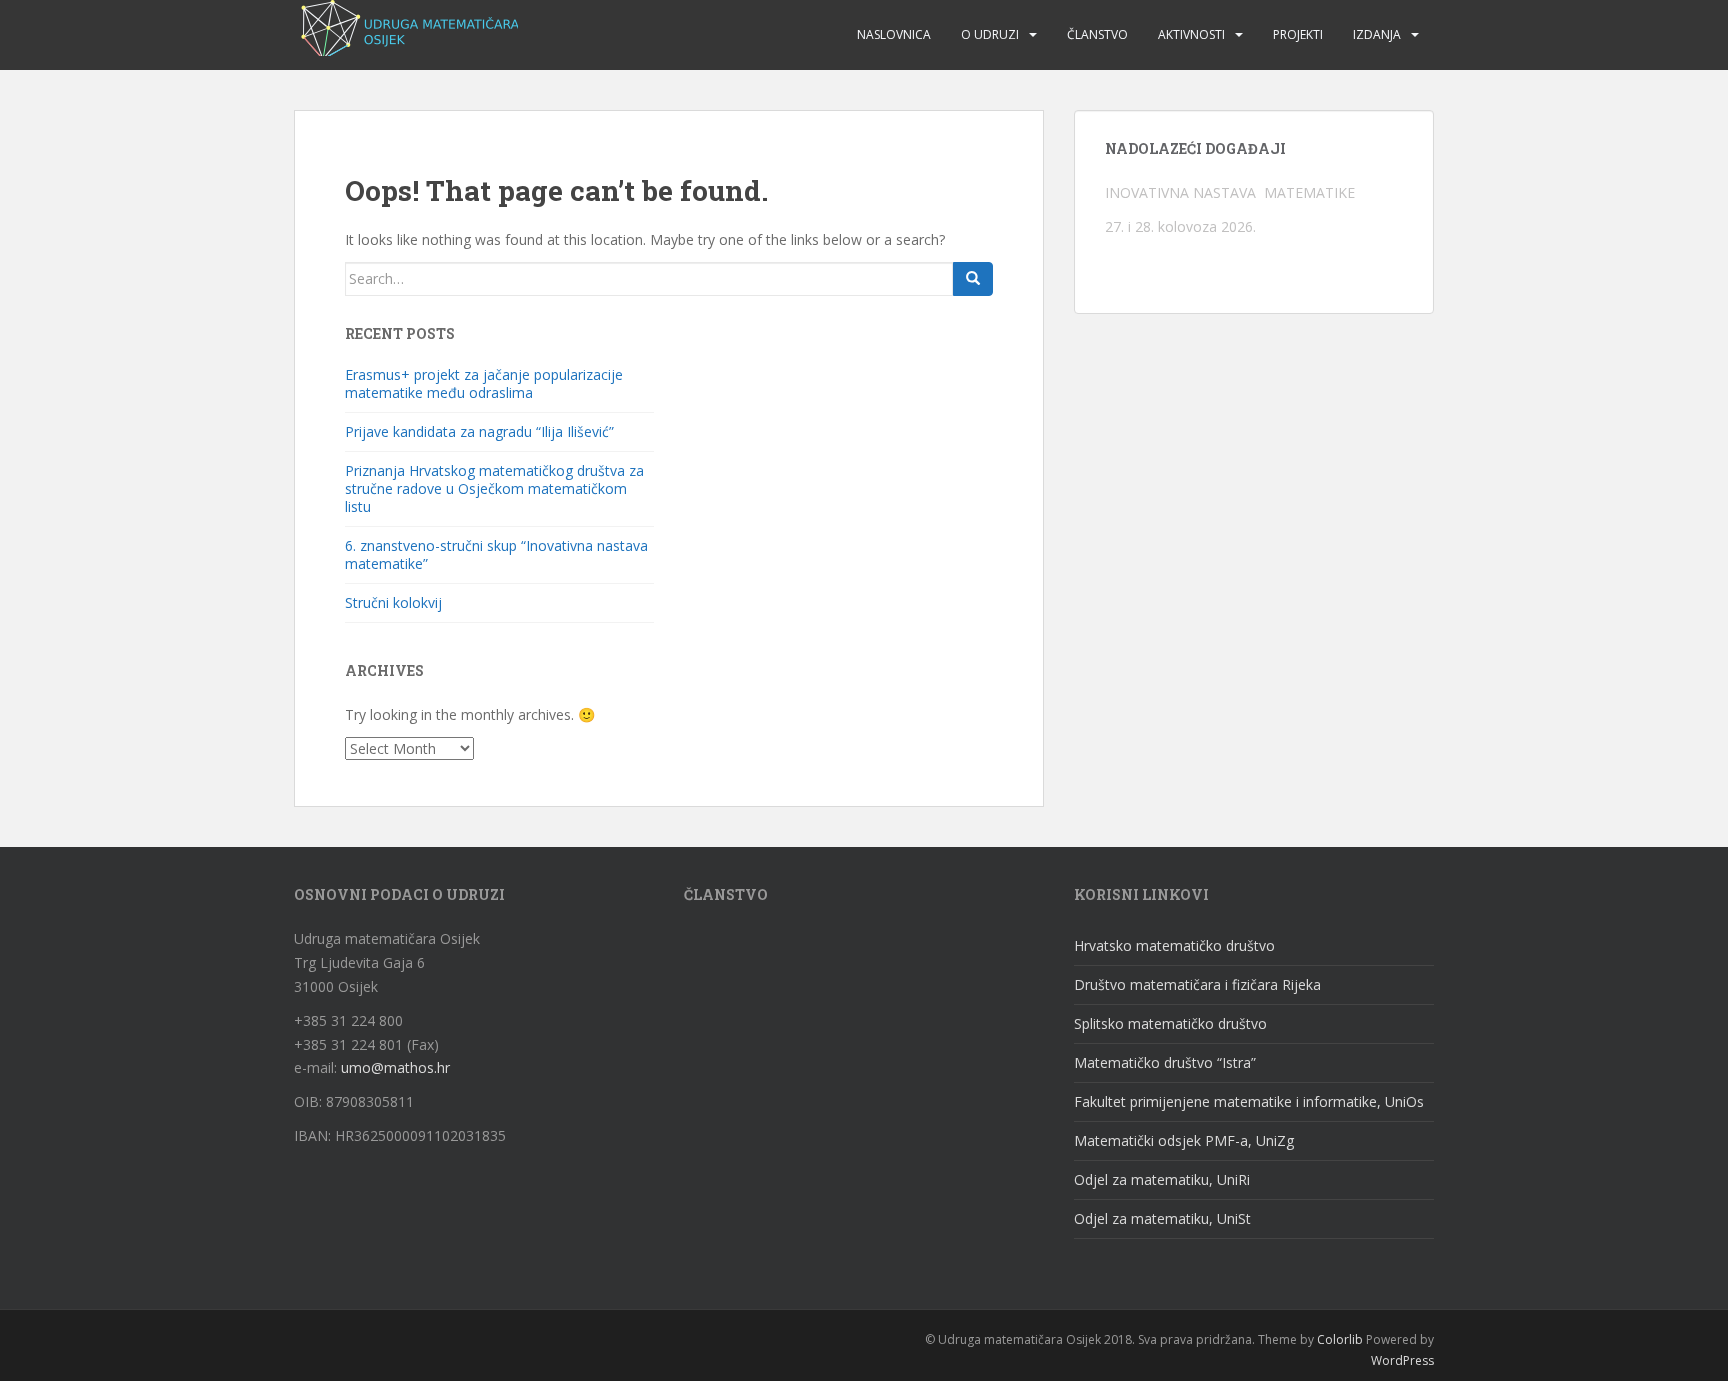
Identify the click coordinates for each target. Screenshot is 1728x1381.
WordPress (1402, 1360)
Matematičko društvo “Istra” (1165, 1062)
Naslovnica (894, 34)
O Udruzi (990, 34)
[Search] (973, 279)
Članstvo (1097, 34)
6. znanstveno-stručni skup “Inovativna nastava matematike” (496, 554)
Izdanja (1377, 34)
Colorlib (1340, 1339)
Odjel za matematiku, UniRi (1162, 1179)
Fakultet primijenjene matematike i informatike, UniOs (1249, 1101)
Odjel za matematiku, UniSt (1162, 1218)
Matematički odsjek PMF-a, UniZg (1184, 1140)
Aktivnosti (1191, 34)
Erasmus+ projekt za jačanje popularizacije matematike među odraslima (484, 383)
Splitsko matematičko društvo (1170, 1023)
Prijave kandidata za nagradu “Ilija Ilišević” (479, 431)
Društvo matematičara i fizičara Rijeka (1197, 984)
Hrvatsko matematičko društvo (1174, 945)
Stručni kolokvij (393, 602)
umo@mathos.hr (395, 1067)
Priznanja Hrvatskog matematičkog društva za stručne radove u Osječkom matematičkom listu (494, 488)
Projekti (1298, 34)
